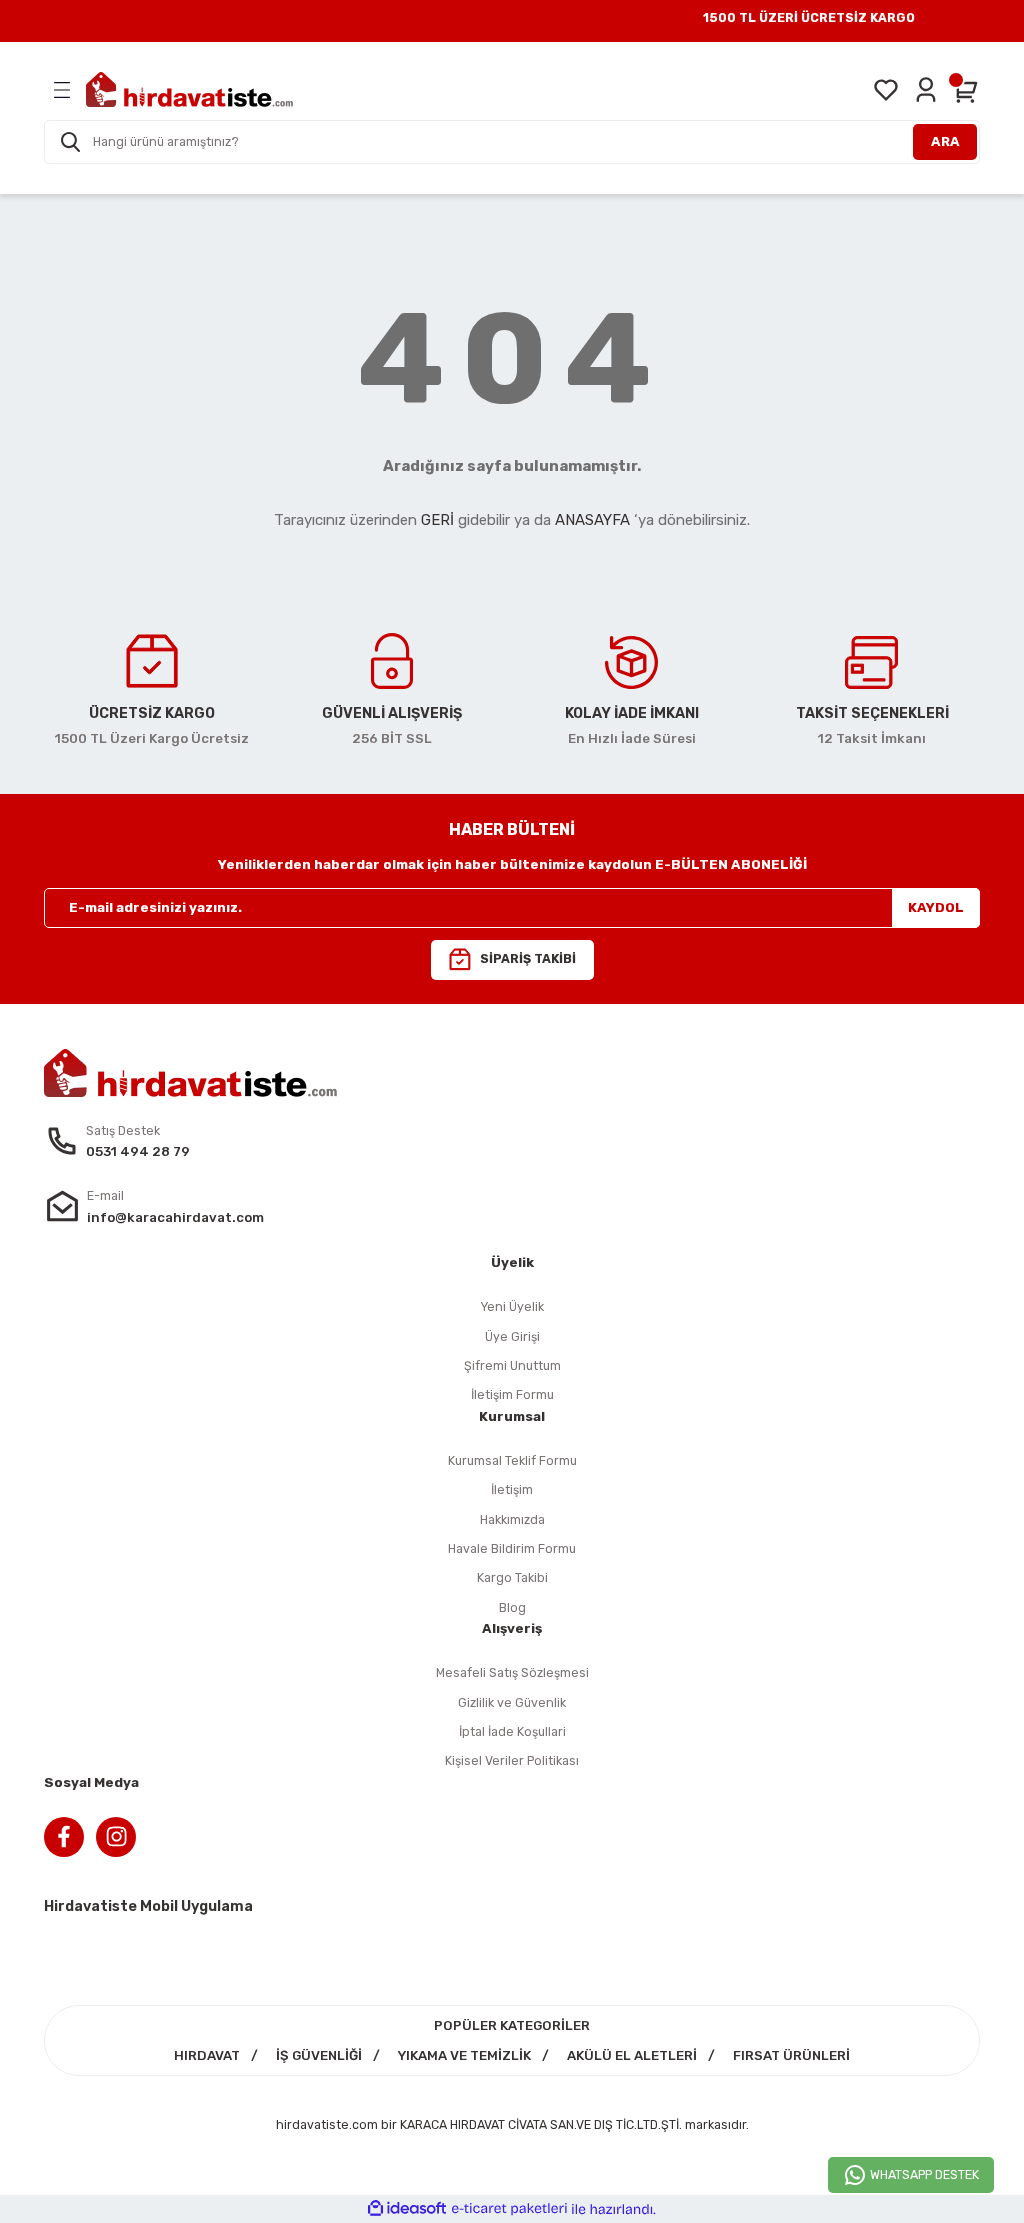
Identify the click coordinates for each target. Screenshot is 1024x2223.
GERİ (437, 520)
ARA (945, 141)
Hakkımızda (512, 1519)
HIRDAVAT (207, 2055)
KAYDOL (936, 907)
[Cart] (966, 90)
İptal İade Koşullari (512, 1731)
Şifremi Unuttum (512, 1365)
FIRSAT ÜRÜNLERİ (791, 2055)
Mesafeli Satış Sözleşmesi (512, 1672)
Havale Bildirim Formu (512, 1548)
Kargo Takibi (512, 1577)
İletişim (512, 1489)
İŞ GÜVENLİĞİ (319, 2055)
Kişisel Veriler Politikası (512, 1760)
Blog (512, 1607)
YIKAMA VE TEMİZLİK (464, 2055)
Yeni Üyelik (512, 1306)
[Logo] (189, 89)
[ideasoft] (407, 2209)
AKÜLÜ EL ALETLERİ (632, 2055)
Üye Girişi (512, 1336)
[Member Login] (926, 90)
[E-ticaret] (509, 2209)
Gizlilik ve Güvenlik (512, 1702)
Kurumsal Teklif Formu (512, 1460)
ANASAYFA (592, 520)
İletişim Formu (512, 1394)
